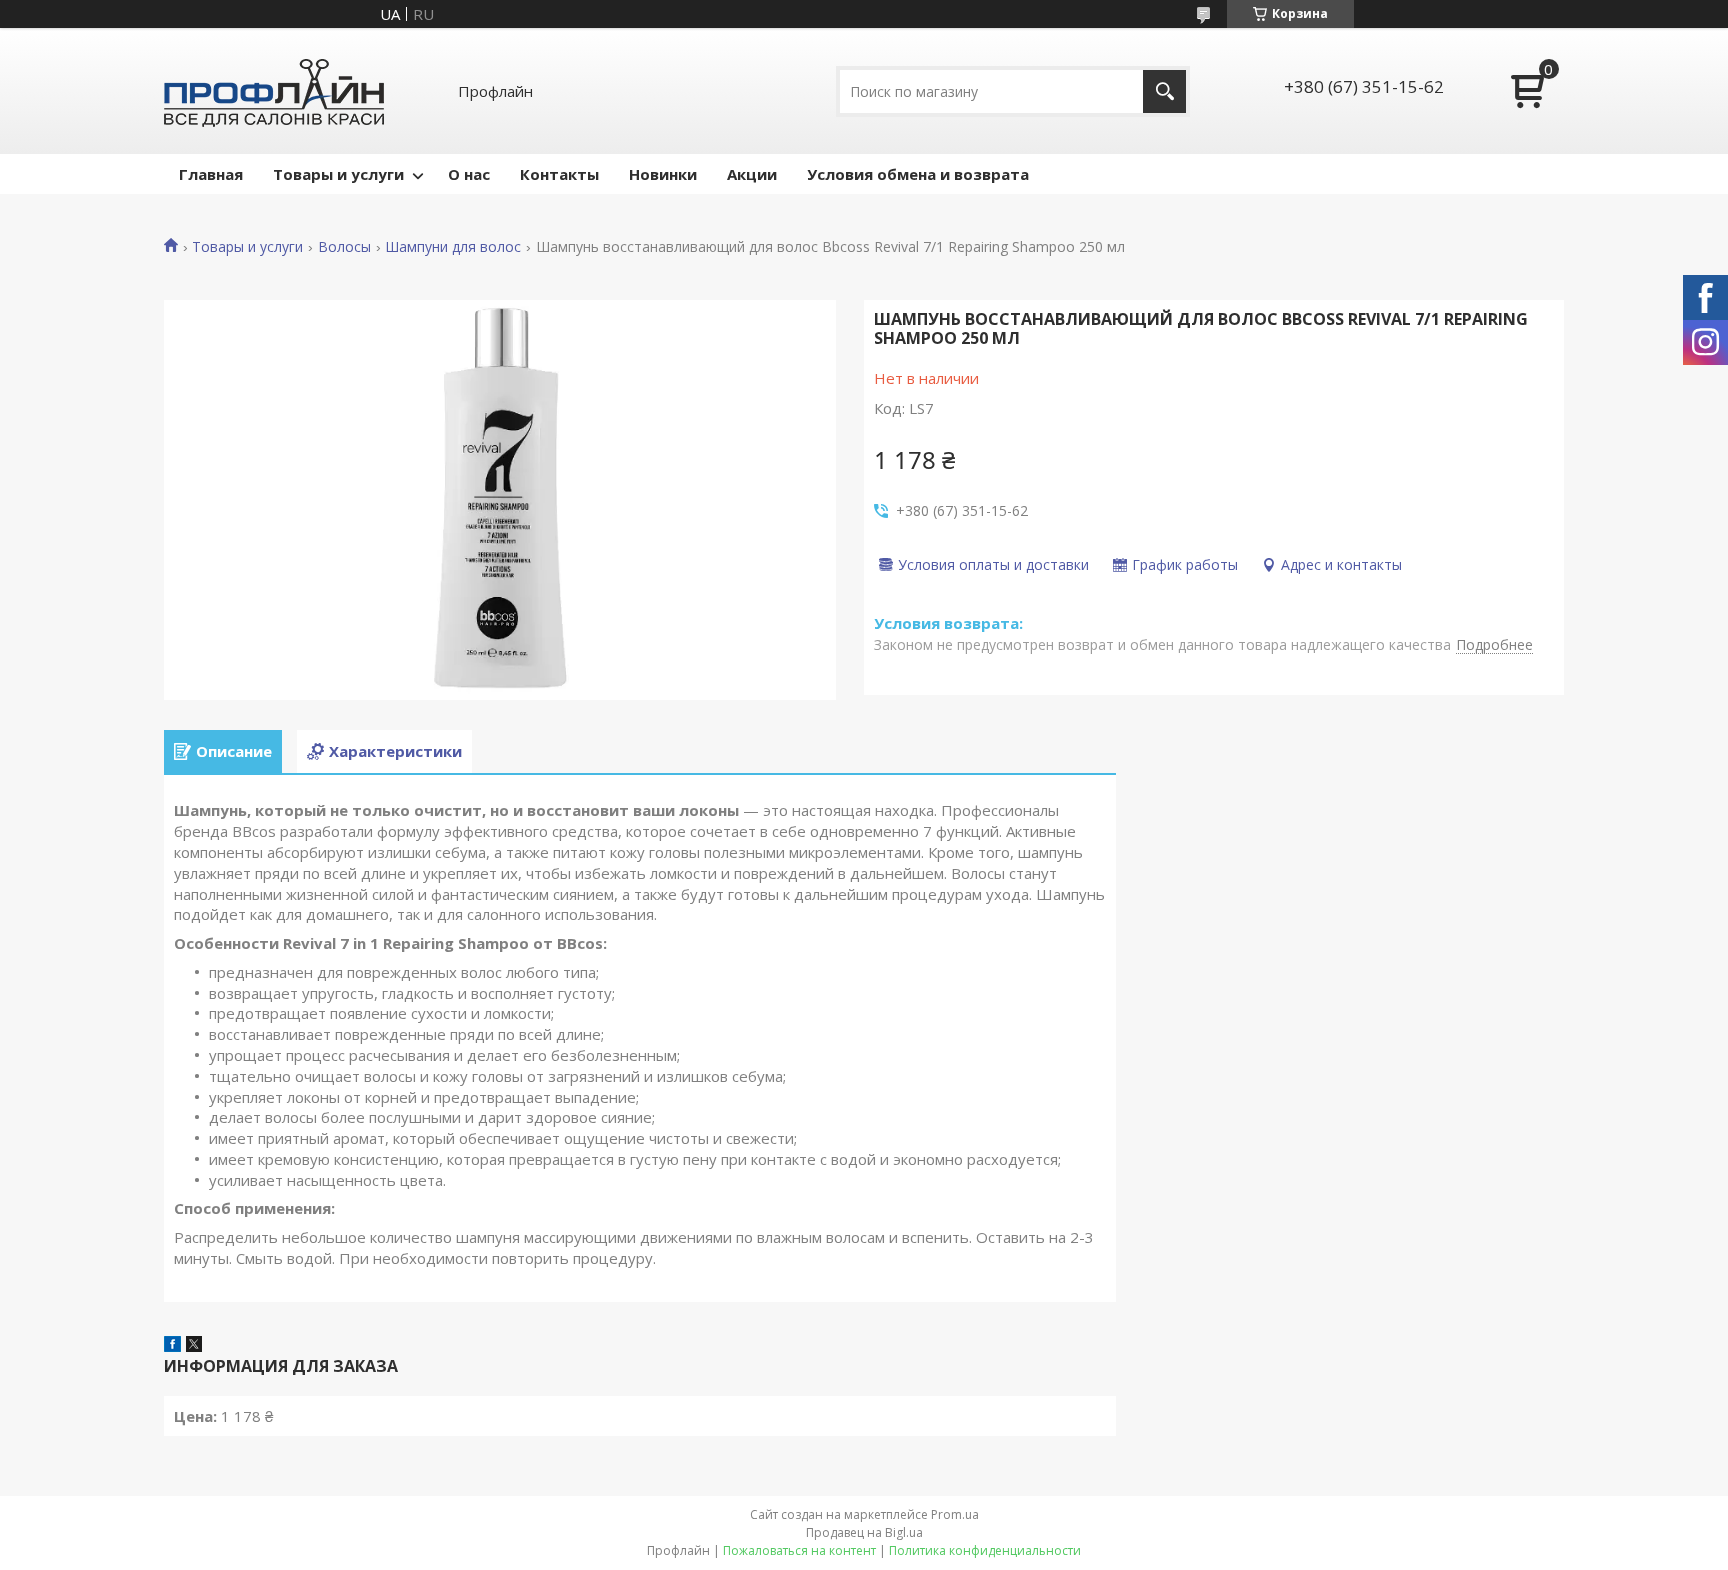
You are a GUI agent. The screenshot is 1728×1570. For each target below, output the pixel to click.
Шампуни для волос (453, 247)
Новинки (663, 174)
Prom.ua (955, 1514)
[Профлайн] (274, 91)
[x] (194, 1346)
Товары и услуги (338, 174)
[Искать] (1164, 91)
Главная (211, 174)
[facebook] (172, 1346)
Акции (752, 174)
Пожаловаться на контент (799, 1550)
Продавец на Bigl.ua (864, 1532)
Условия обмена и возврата (918, 174)
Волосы (344, 247)
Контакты (559, 174)
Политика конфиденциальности (985, 1550)
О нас (469, 174)
